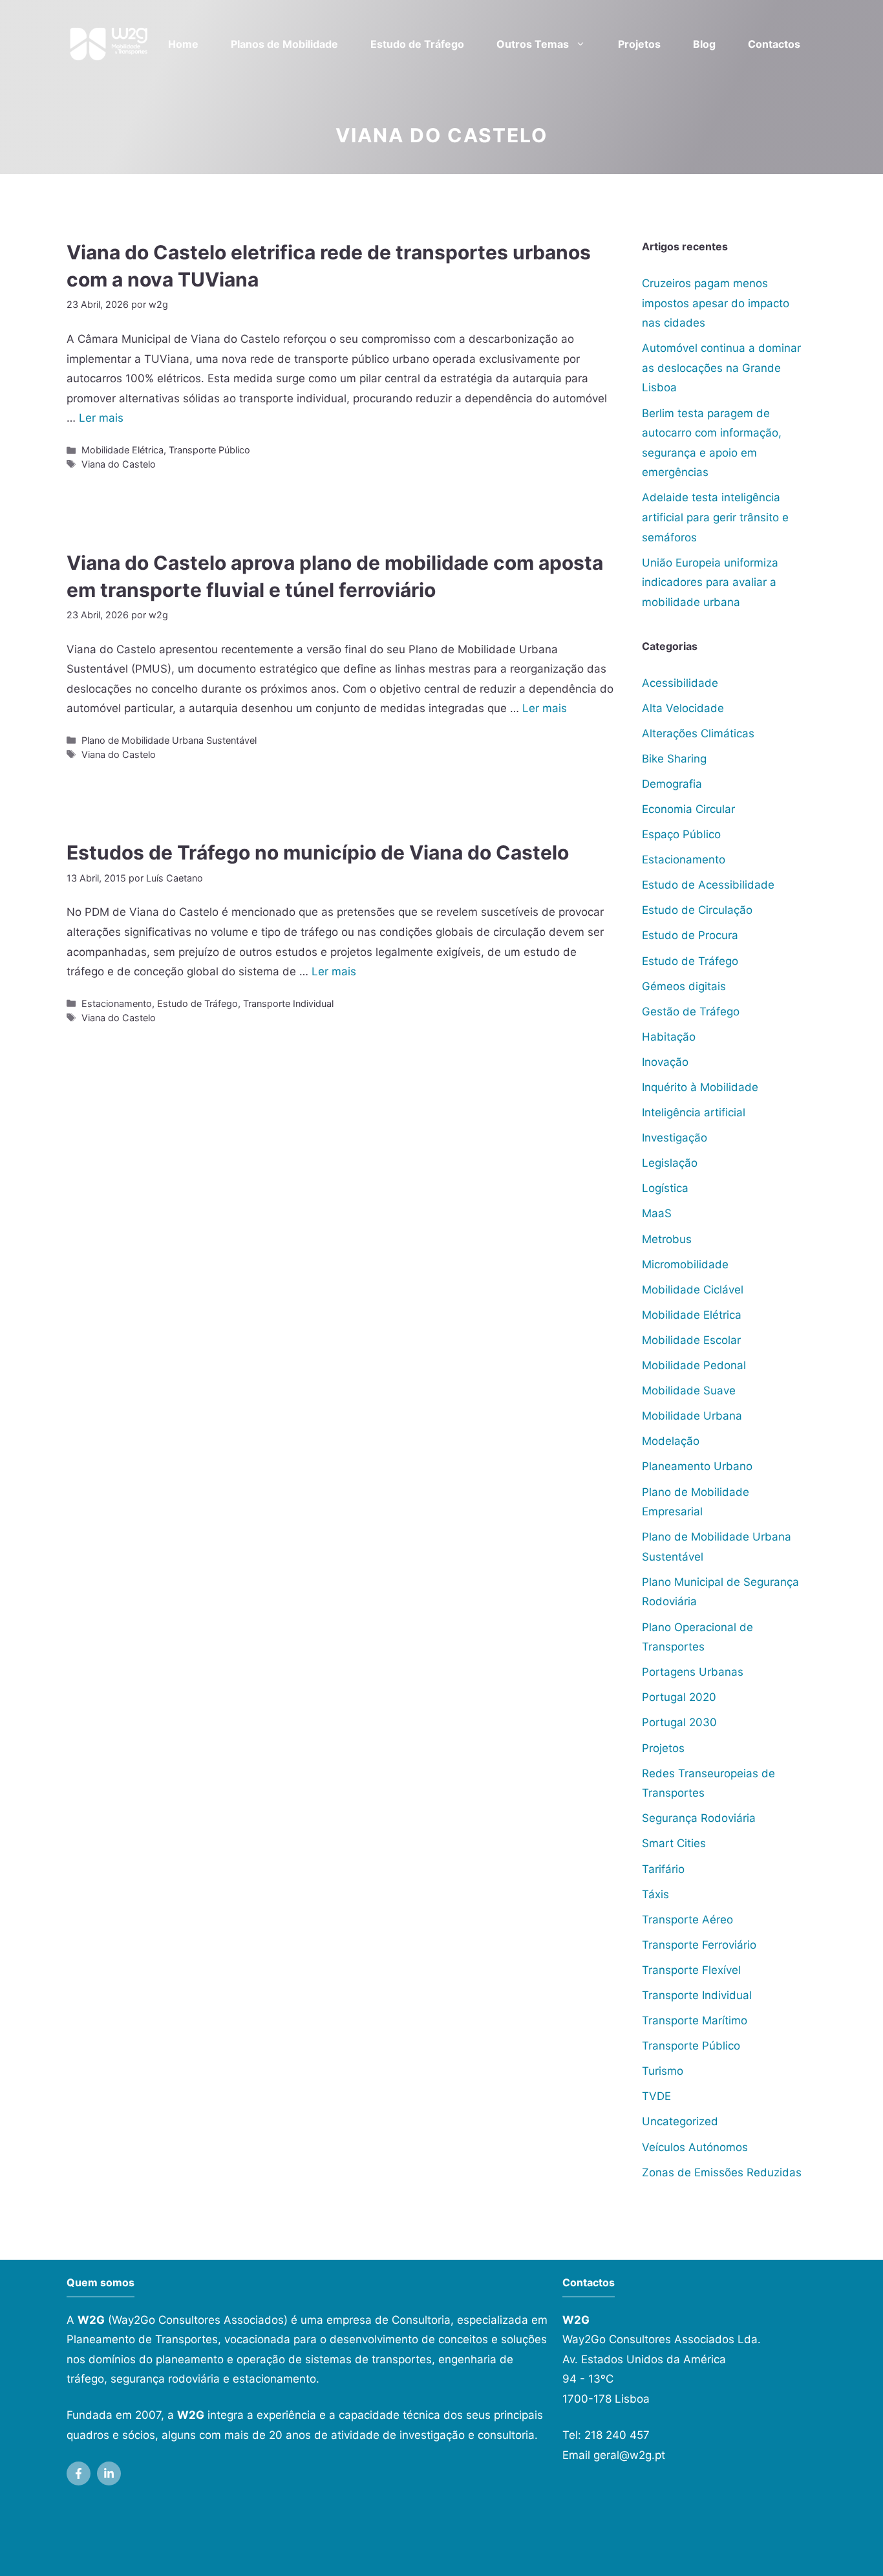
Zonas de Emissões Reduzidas (722, 2172)
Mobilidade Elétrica (122, 450)
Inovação (665, 1062)
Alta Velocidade (683, 708)
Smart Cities (674, 1843)
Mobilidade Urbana (692, 1416)
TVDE (656, 2096)
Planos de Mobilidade (284, 44)
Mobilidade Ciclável (693, 1290)
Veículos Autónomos (695, 2147)
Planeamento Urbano (697, 1466)
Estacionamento (117, 1003)
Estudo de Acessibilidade (708, 885)
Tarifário (663, 1869)
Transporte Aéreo (687, 1920)
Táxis (655, 1894)
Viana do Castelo (119, 464)
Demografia (672, 784)
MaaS (657, 1213)
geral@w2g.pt (629, 2455)
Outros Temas (533, 44)
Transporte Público (209, 450)
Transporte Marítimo (695, 2020)
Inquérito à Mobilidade (700, 1087)
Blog (704, 44)
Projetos (639, 44)
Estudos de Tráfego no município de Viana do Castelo (318, 852)
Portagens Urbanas (693, 1672)
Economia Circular (688, 809)
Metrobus (667, 1239)
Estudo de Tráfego (417, 44)
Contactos (774, 44)
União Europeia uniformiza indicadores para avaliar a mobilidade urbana (710, 582)
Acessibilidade (680, 683)
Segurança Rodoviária (699, 1818)
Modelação (671, 1441)
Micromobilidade (685, 1264)
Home (183, 44)
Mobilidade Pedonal (694, 1365)
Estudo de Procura (690, 935)
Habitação (669, 1037)
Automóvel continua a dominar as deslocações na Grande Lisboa (721, 368)
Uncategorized (680, 2121)
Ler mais (101, 418)
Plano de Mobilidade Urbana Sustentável (169, 740)
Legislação (670, 1163)
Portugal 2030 (679, 1722)
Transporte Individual (288, 1003)
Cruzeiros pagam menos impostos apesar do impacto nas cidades (716, 303)
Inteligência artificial (694, 1112)
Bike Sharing (674, 759)
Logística (665, 1188)
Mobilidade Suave (689, 1391)
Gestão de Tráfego (691, 1012)
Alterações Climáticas (698, 733)
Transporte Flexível (691, 1970)
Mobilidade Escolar (691, 1340)
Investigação (675, 1138)
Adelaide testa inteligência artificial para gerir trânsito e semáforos (715, 517)
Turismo (663, 2071)
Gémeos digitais (684, 986)
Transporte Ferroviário (699, 1945)
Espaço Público (681, 834)
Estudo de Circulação (697, 910)
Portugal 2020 (679, 1697)
